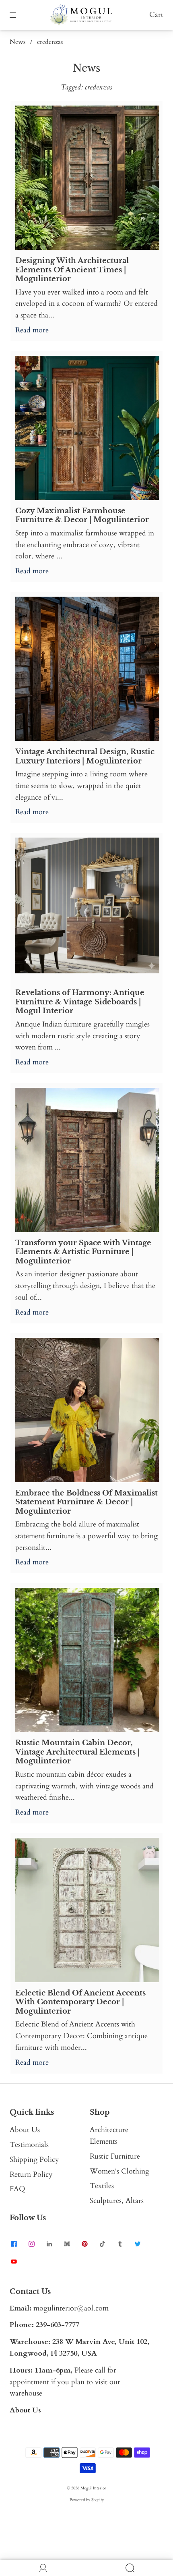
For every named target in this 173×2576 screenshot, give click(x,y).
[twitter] (138, 2244)
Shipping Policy (34, 2160)
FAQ (18, 2189)
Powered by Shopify (87, 2500)
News (18, 42)
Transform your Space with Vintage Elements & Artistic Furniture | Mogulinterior (83, 1252)
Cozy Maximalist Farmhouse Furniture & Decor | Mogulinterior (82, 515)
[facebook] (14, 2244)
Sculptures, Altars (117, 2201)
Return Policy (31, 2175)
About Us (25, 2130)
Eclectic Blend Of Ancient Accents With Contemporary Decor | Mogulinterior (80, 2002)
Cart (156, 15)
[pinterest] (84, 2244)
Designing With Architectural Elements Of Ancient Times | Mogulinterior (72, 270)
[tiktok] (102, 2244)
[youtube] (14, 2262)
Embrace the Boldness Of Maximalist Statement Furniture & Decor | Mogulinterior (86, 1502)
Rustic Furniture (115, 2156)
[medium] (67, 2244)
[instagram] (31, 2244)
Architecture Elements (109, 2136)
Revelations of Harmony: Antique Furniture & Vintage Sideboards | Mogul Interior (80, 1002)
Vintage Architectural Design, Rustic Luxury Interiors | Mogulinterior (85, 756)
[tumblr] (120, 2244)
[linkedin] (49, 2244)
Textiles (102, 2186)
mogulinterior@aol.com (71, 2308)
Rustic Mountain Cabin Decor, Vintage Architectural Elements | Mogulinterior (77, 1752)
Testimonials (29, 2145)
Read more (32, 330)
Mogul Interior (93, 2488)
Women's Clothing (119, 2171)
